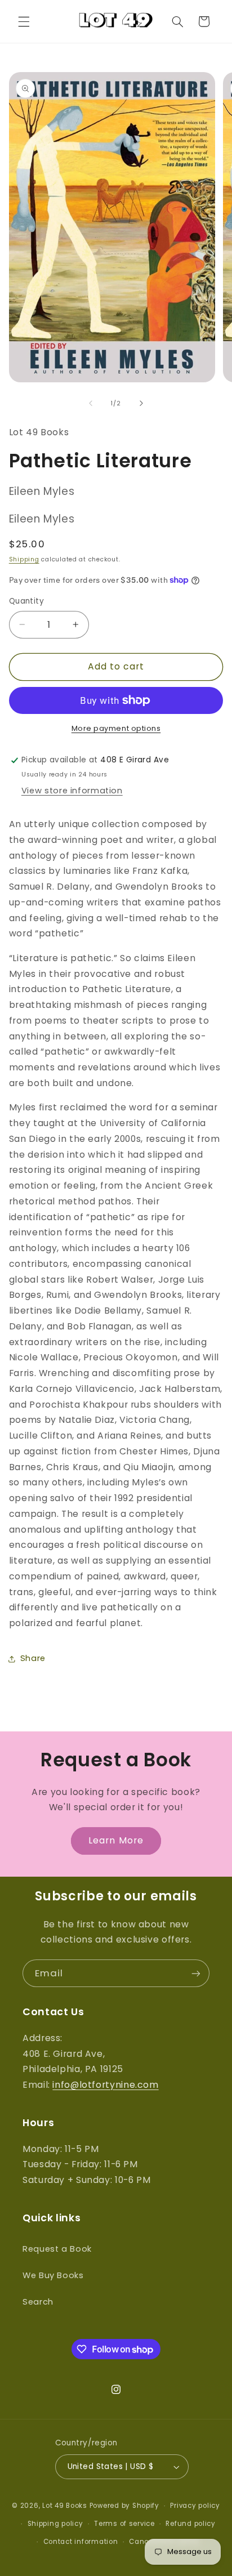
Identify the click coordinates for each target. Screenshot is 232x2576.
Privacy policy (195, 2506)
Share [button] (33, 1658)
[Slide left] (91, 403)
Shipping (24, 559)
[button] (24, 21)
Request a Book (57, 2249)
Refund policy (191, 2524)
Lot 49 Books (65, 2506)
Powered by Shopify (124, 2506)
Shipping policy (55, 2524)
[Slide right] (141, 403)
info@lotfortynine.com (105, 2085)
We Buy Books (53, 2275)
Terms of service (124, 2524)
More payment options (116, 728)
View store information (72, 791)
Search (38, 2302)
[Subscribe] (196, 1973)
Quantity (26, 601)
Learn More (116, 1840)
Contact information (81, 2542)
